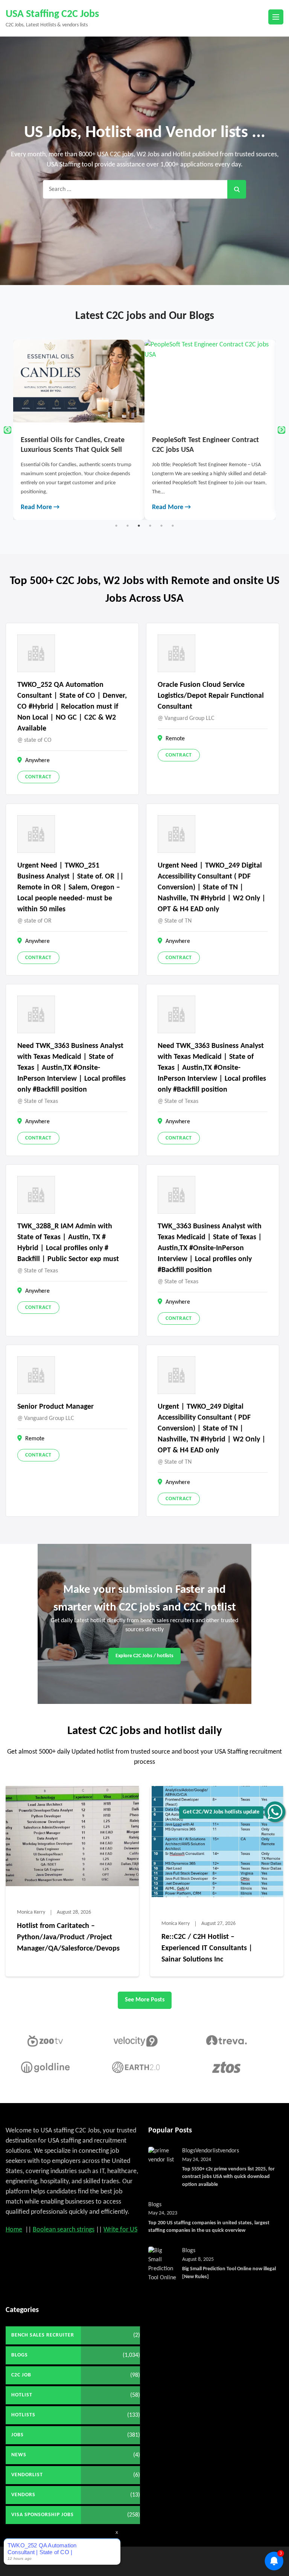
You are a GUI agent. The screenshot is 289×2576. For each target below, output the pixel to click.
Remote (175, 739)
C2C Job (21, 2375)
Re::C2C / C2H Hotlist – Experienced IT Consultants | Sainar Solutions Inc (207, 1948)
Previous (8, 430)
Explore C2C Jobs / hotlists (144, 1656)
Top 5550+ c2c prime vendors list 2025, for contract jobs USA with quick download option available (228, 2177)
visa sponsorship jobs (43, 2515)
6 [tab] (173, 526)
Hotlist (22, 2395)
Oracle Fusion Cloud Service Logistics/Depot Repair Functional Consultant (211, 696)
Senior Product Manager (56, 1407)
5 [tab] (161, 526)
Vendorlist (208, 2151)
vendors (229, 2151)
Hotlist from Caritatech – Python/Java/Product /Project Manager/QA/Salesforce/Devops (68, 1937)
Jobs (17, 2435)
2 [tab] (128, 526)
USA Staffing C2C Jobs (52, 14)
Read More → (82, 507)
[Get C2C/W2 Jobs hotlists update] (275, 1812)
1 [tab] (116, 526)
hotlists (23, 2415)
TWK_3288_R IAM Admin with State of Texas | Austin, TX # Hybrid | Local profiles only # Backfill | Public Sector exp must (68, 1243)
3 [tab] (139, 526)
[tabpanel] (121, 430)
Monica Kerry (31, 1912)
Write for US (120, 2230)
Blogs (189, 2151)
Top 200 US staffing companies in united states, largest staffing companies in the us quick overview (209, 2227)
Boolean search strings (64, 2230)
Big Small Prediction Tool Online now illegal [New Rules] (229, 2273)
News (19, 2455)
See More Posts (145, 2000)
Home (14, 2230)
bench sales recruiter (43, 2335)
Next (281, 430)
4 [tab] (150, 526)
